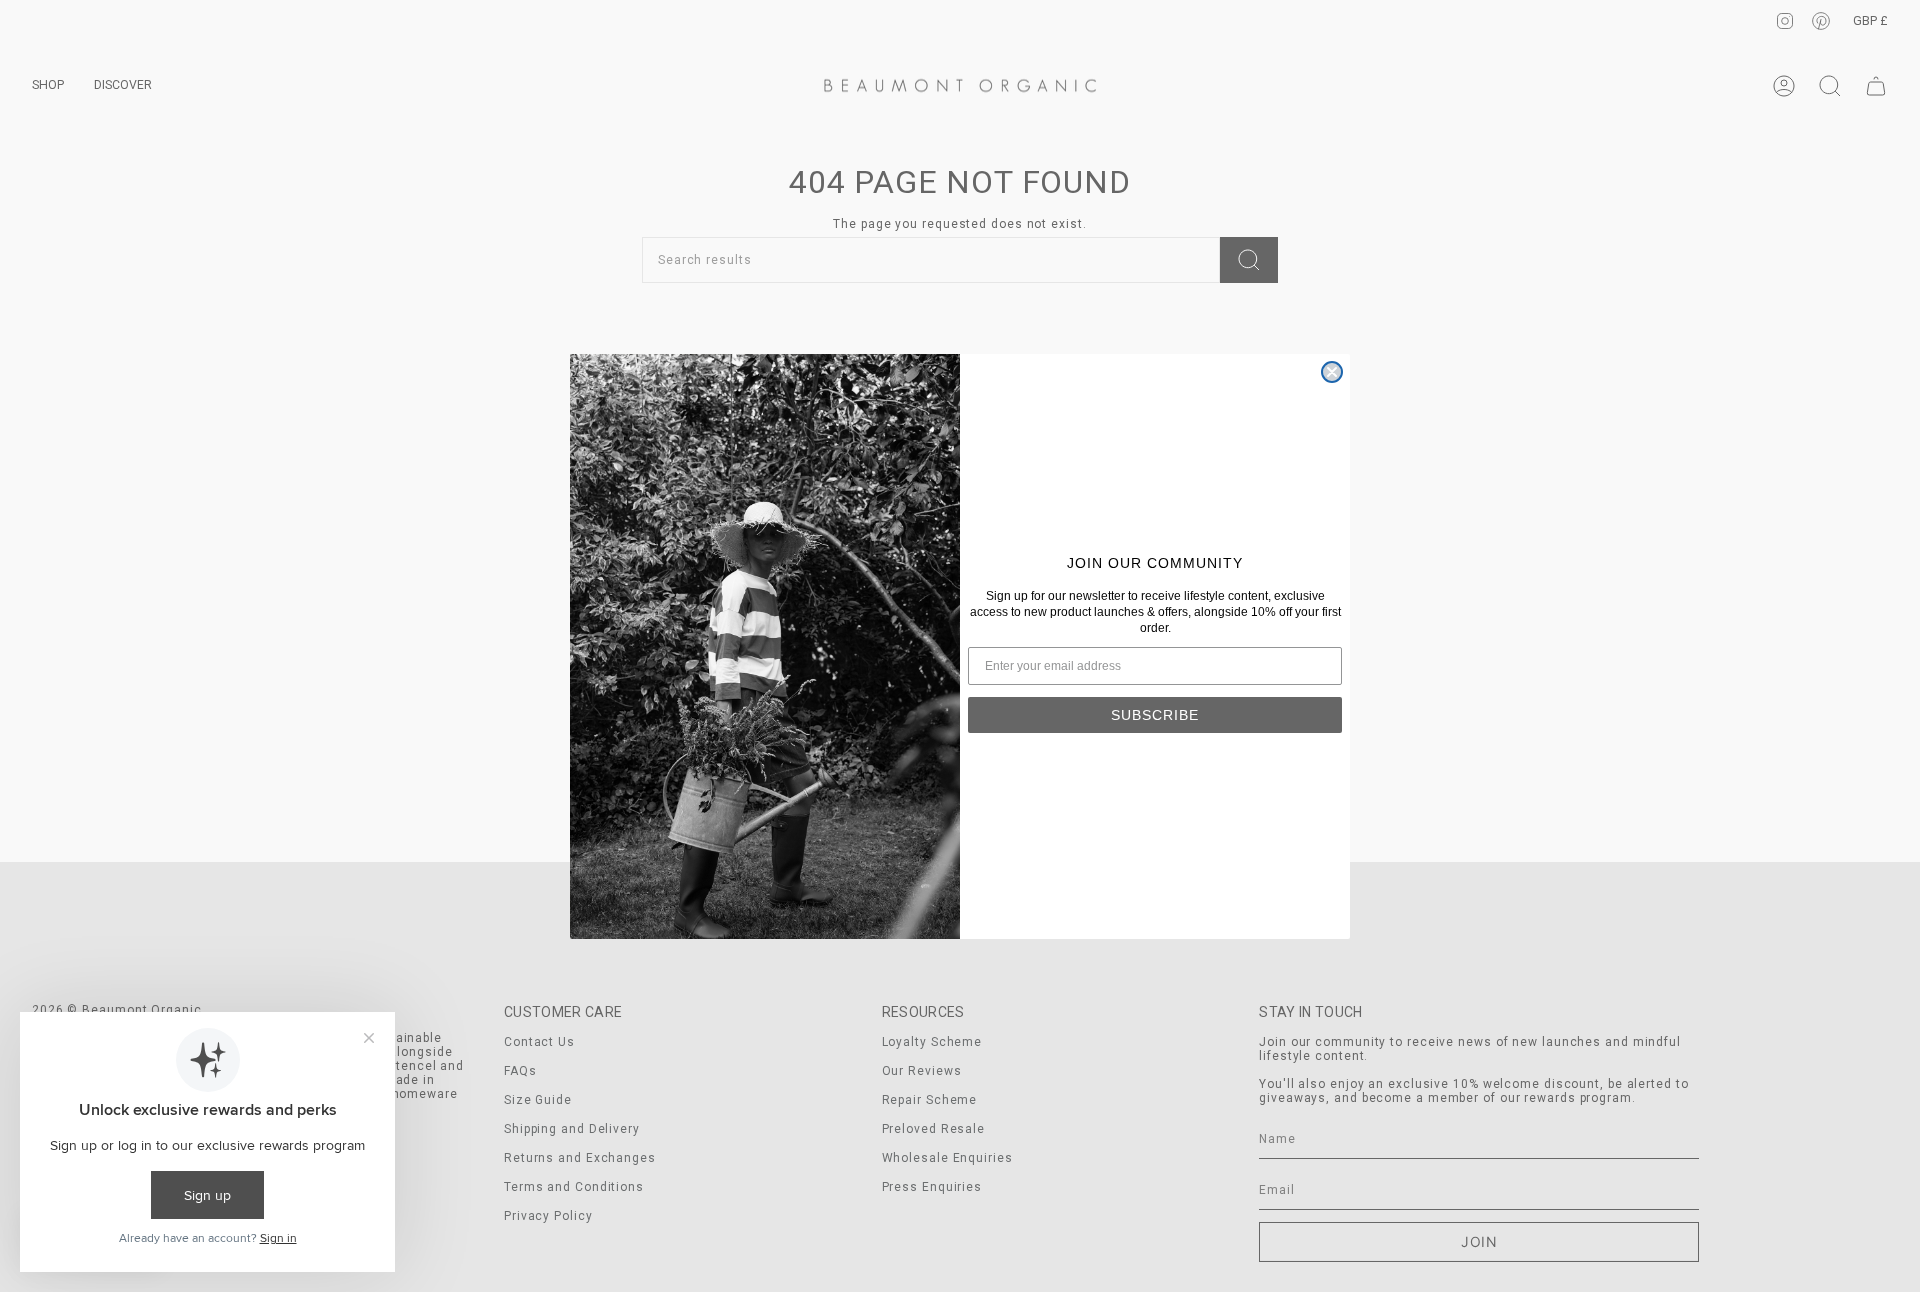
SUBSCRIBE (1155, 715)
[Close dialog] (1332, 372)
